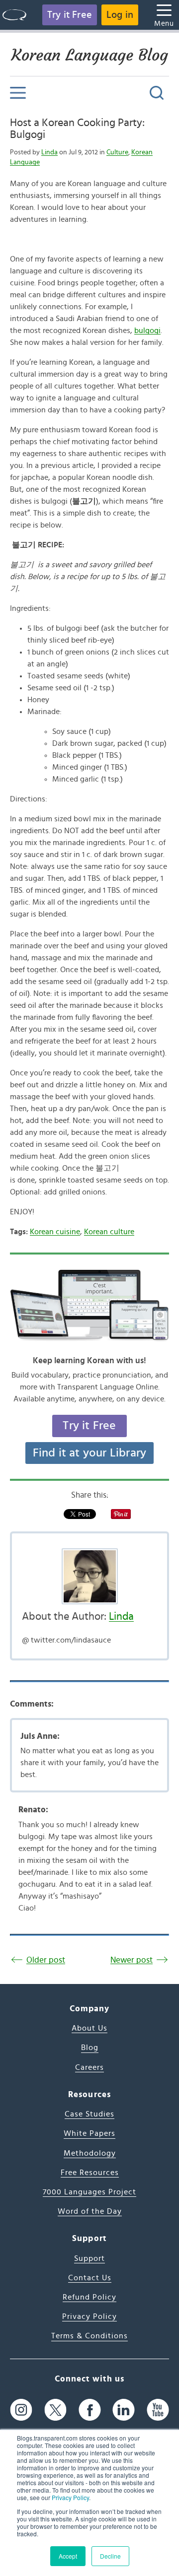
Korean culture (109, 1232)
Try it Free (70, 15)
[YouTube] (158, 2410)
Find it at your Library (90, 1453)
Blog (90, 2048)
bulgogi (147, 330)
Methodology (90, 2153)
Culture (117, 152)
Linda (49, 152)
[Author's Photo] (89, 1576)
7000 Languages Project (89, 2192)
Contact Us (90, 2278)
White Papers (89, 2133)
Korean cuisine (55, 1232)
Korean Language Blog (90, 55)
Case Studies (89, 2114)
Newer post (132, 1960)
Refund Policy (89, 2297)
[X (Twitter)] (55, 2410)
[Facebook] (90, 2410)
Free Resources (90, 2173)
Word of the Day (90, 2211)
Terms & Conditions (89, 2336)
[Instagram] (21, 2410)
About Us (89, 2028)
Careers (89, 2067)
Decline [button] (110, 2556)
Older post (46, 1960)
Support (89, 2258)
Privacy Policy (70, 2497)
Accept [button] (68, 2556)
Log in (120, 15)
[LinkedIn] (124, 2410)
